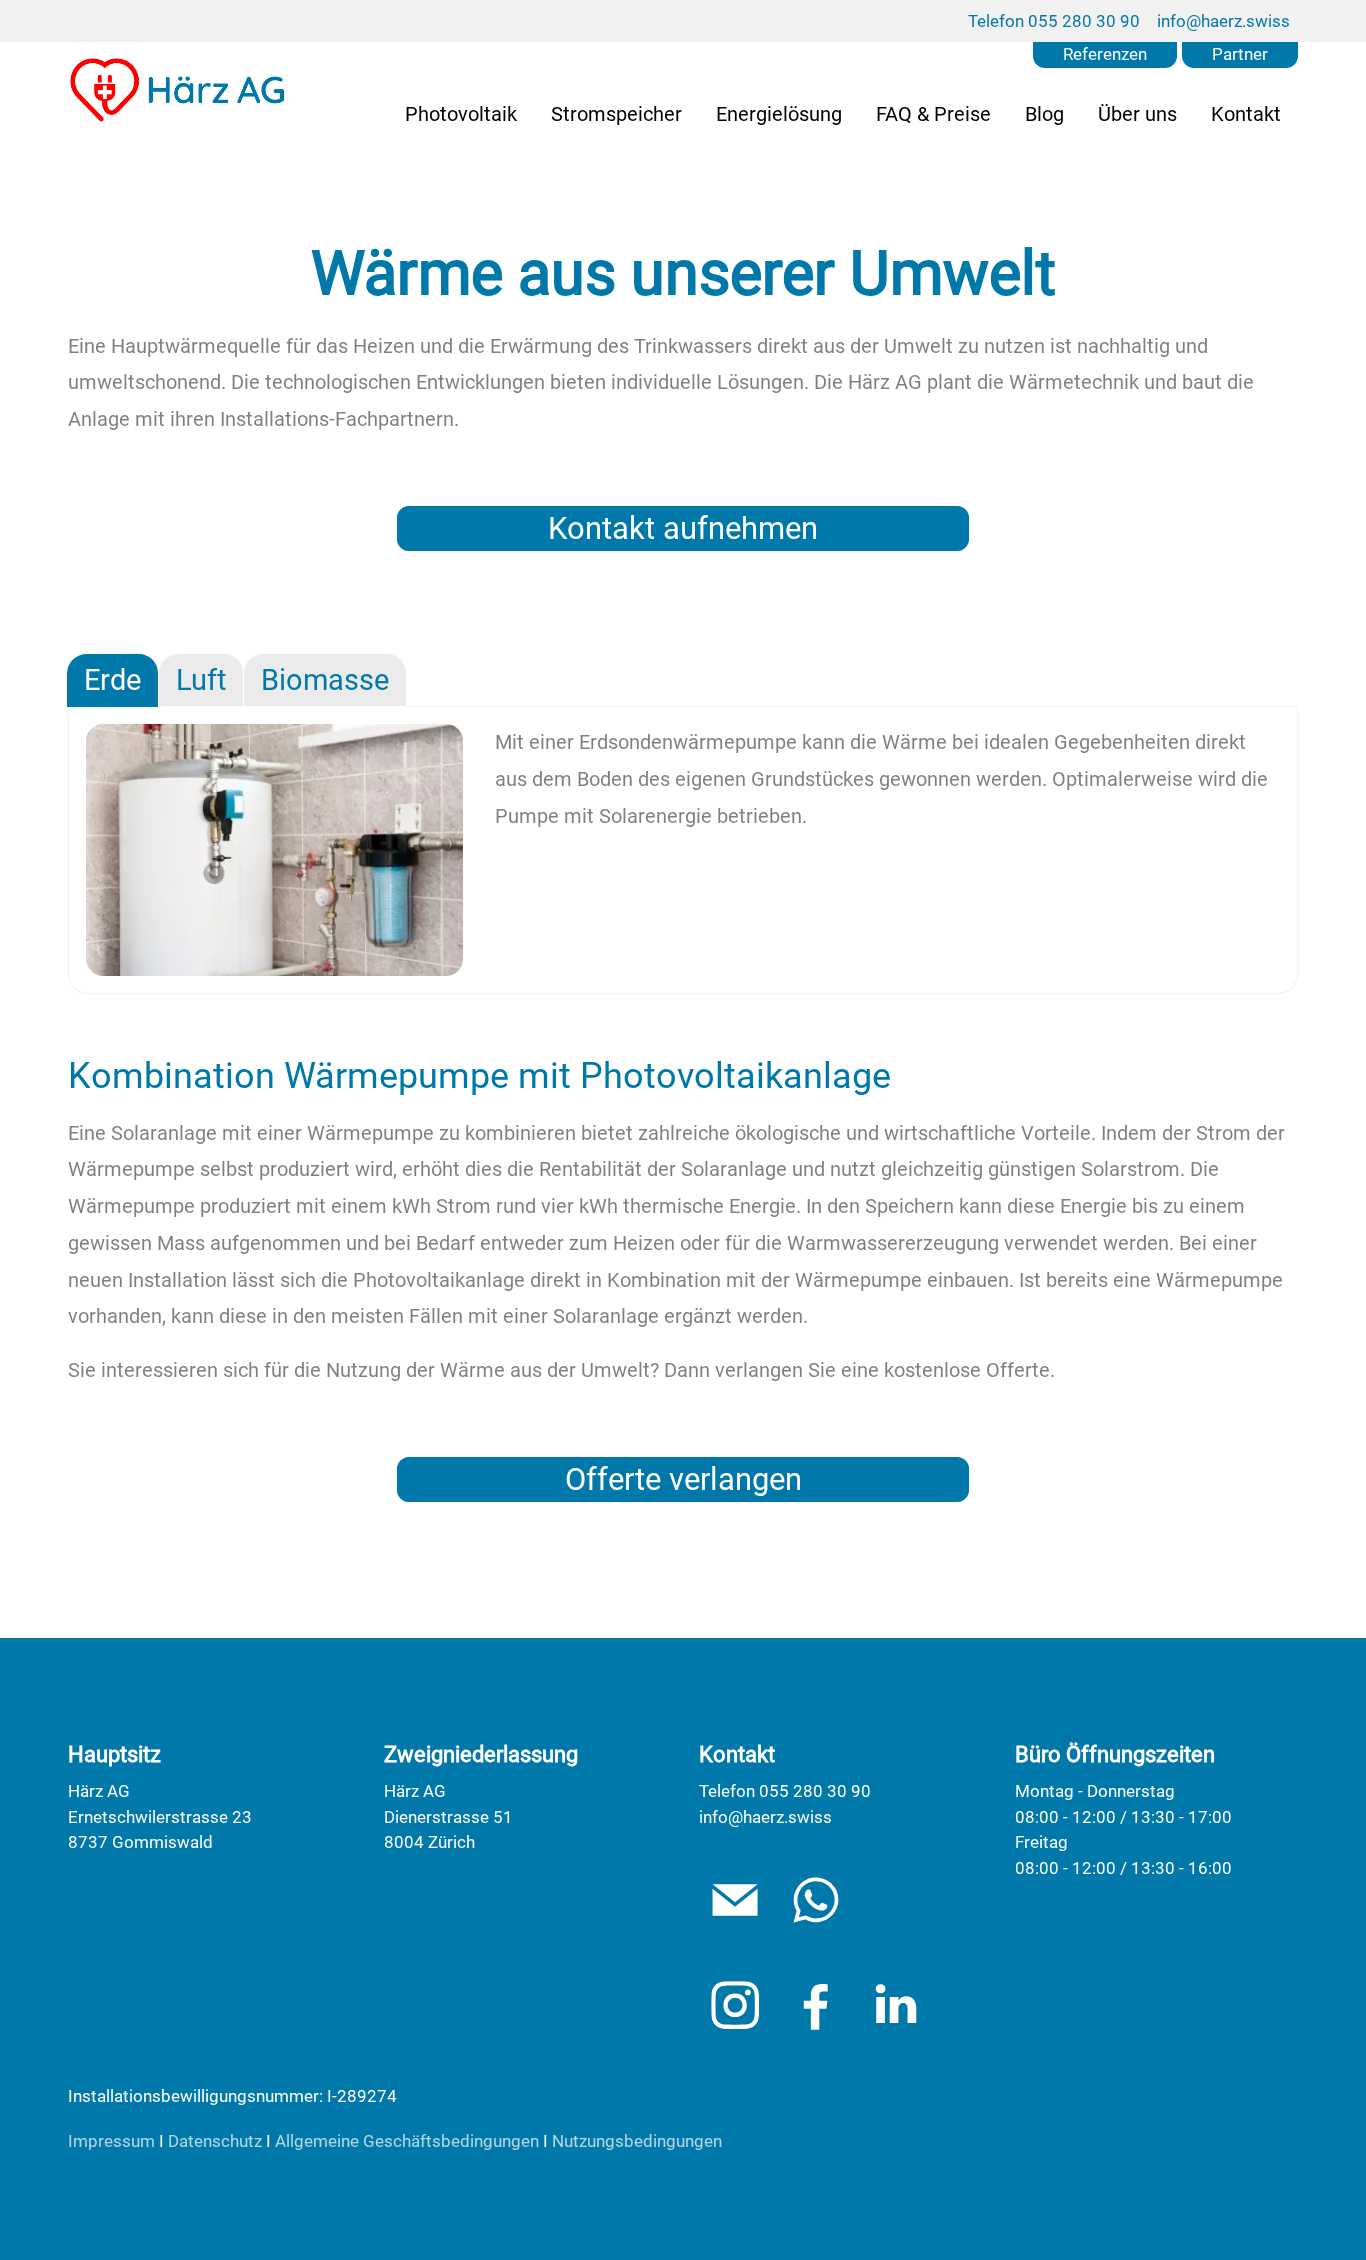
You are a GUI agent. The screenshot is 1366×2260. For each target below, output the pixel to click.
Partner (1240, 54)
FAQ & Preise (933, 114)
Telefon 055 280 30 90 (1054, 21)
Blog (1044, 114)
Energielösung (779, 114)
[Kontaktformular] (816, 1900)
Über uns (1137, 114)
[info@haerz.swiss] (735, 1900)
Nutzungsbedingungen (637, 2141)
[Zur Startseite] (178, 90)
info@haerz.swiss (1223, 21)
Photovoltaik (461, 114)
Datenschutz (215, 2141)
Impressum (111, 2141)
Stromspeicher (616, 114)
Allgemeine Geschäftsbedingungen (407, 2141)
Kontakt (1246, 114)
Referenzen (1105, 54)
